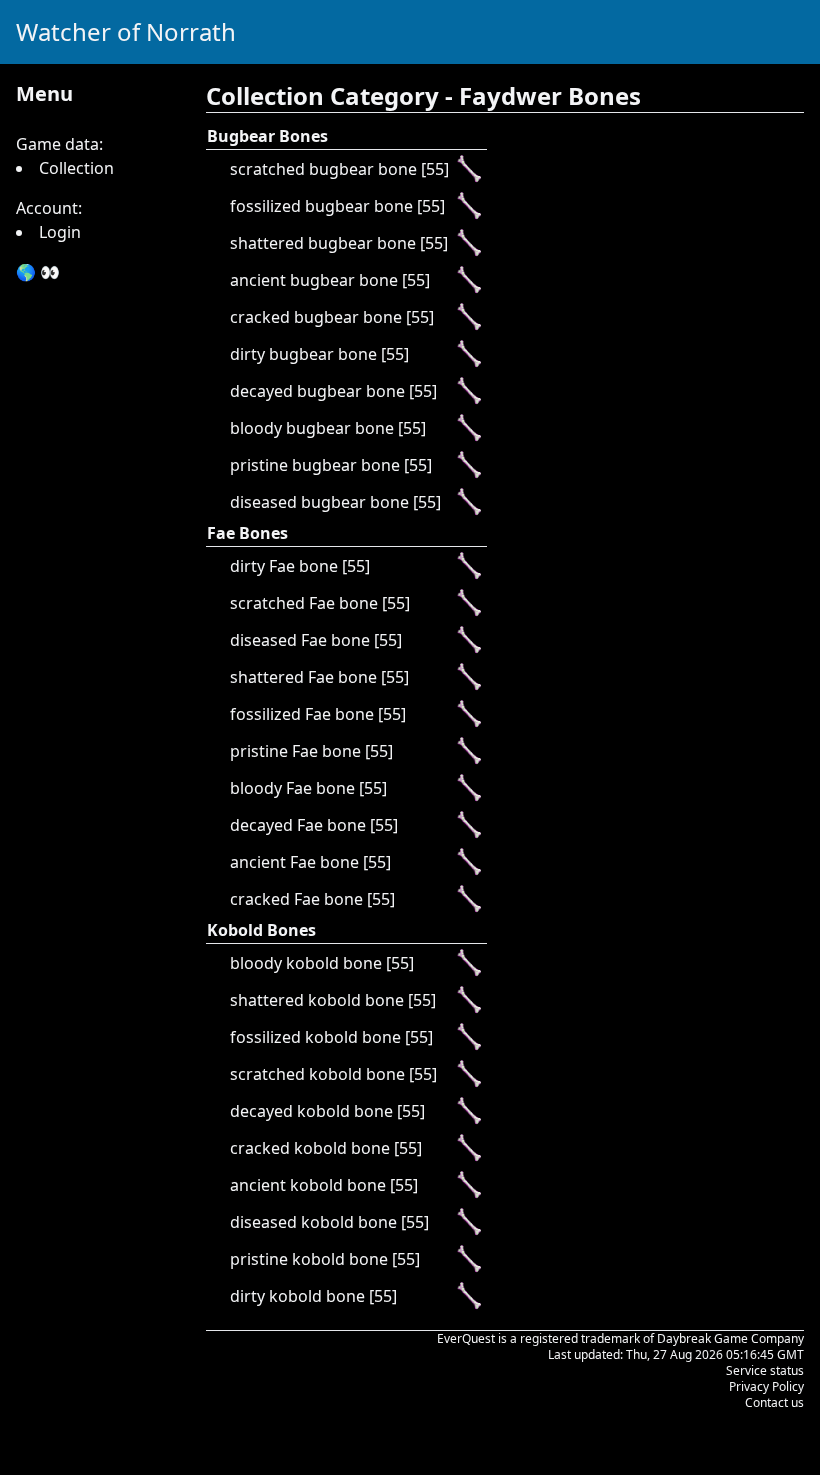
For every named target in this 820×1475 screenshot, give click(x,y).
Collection (76, 168)
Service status (765, 1370)
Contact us (774, 1402)
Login (60, 232)
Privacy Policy (766, 1386)
